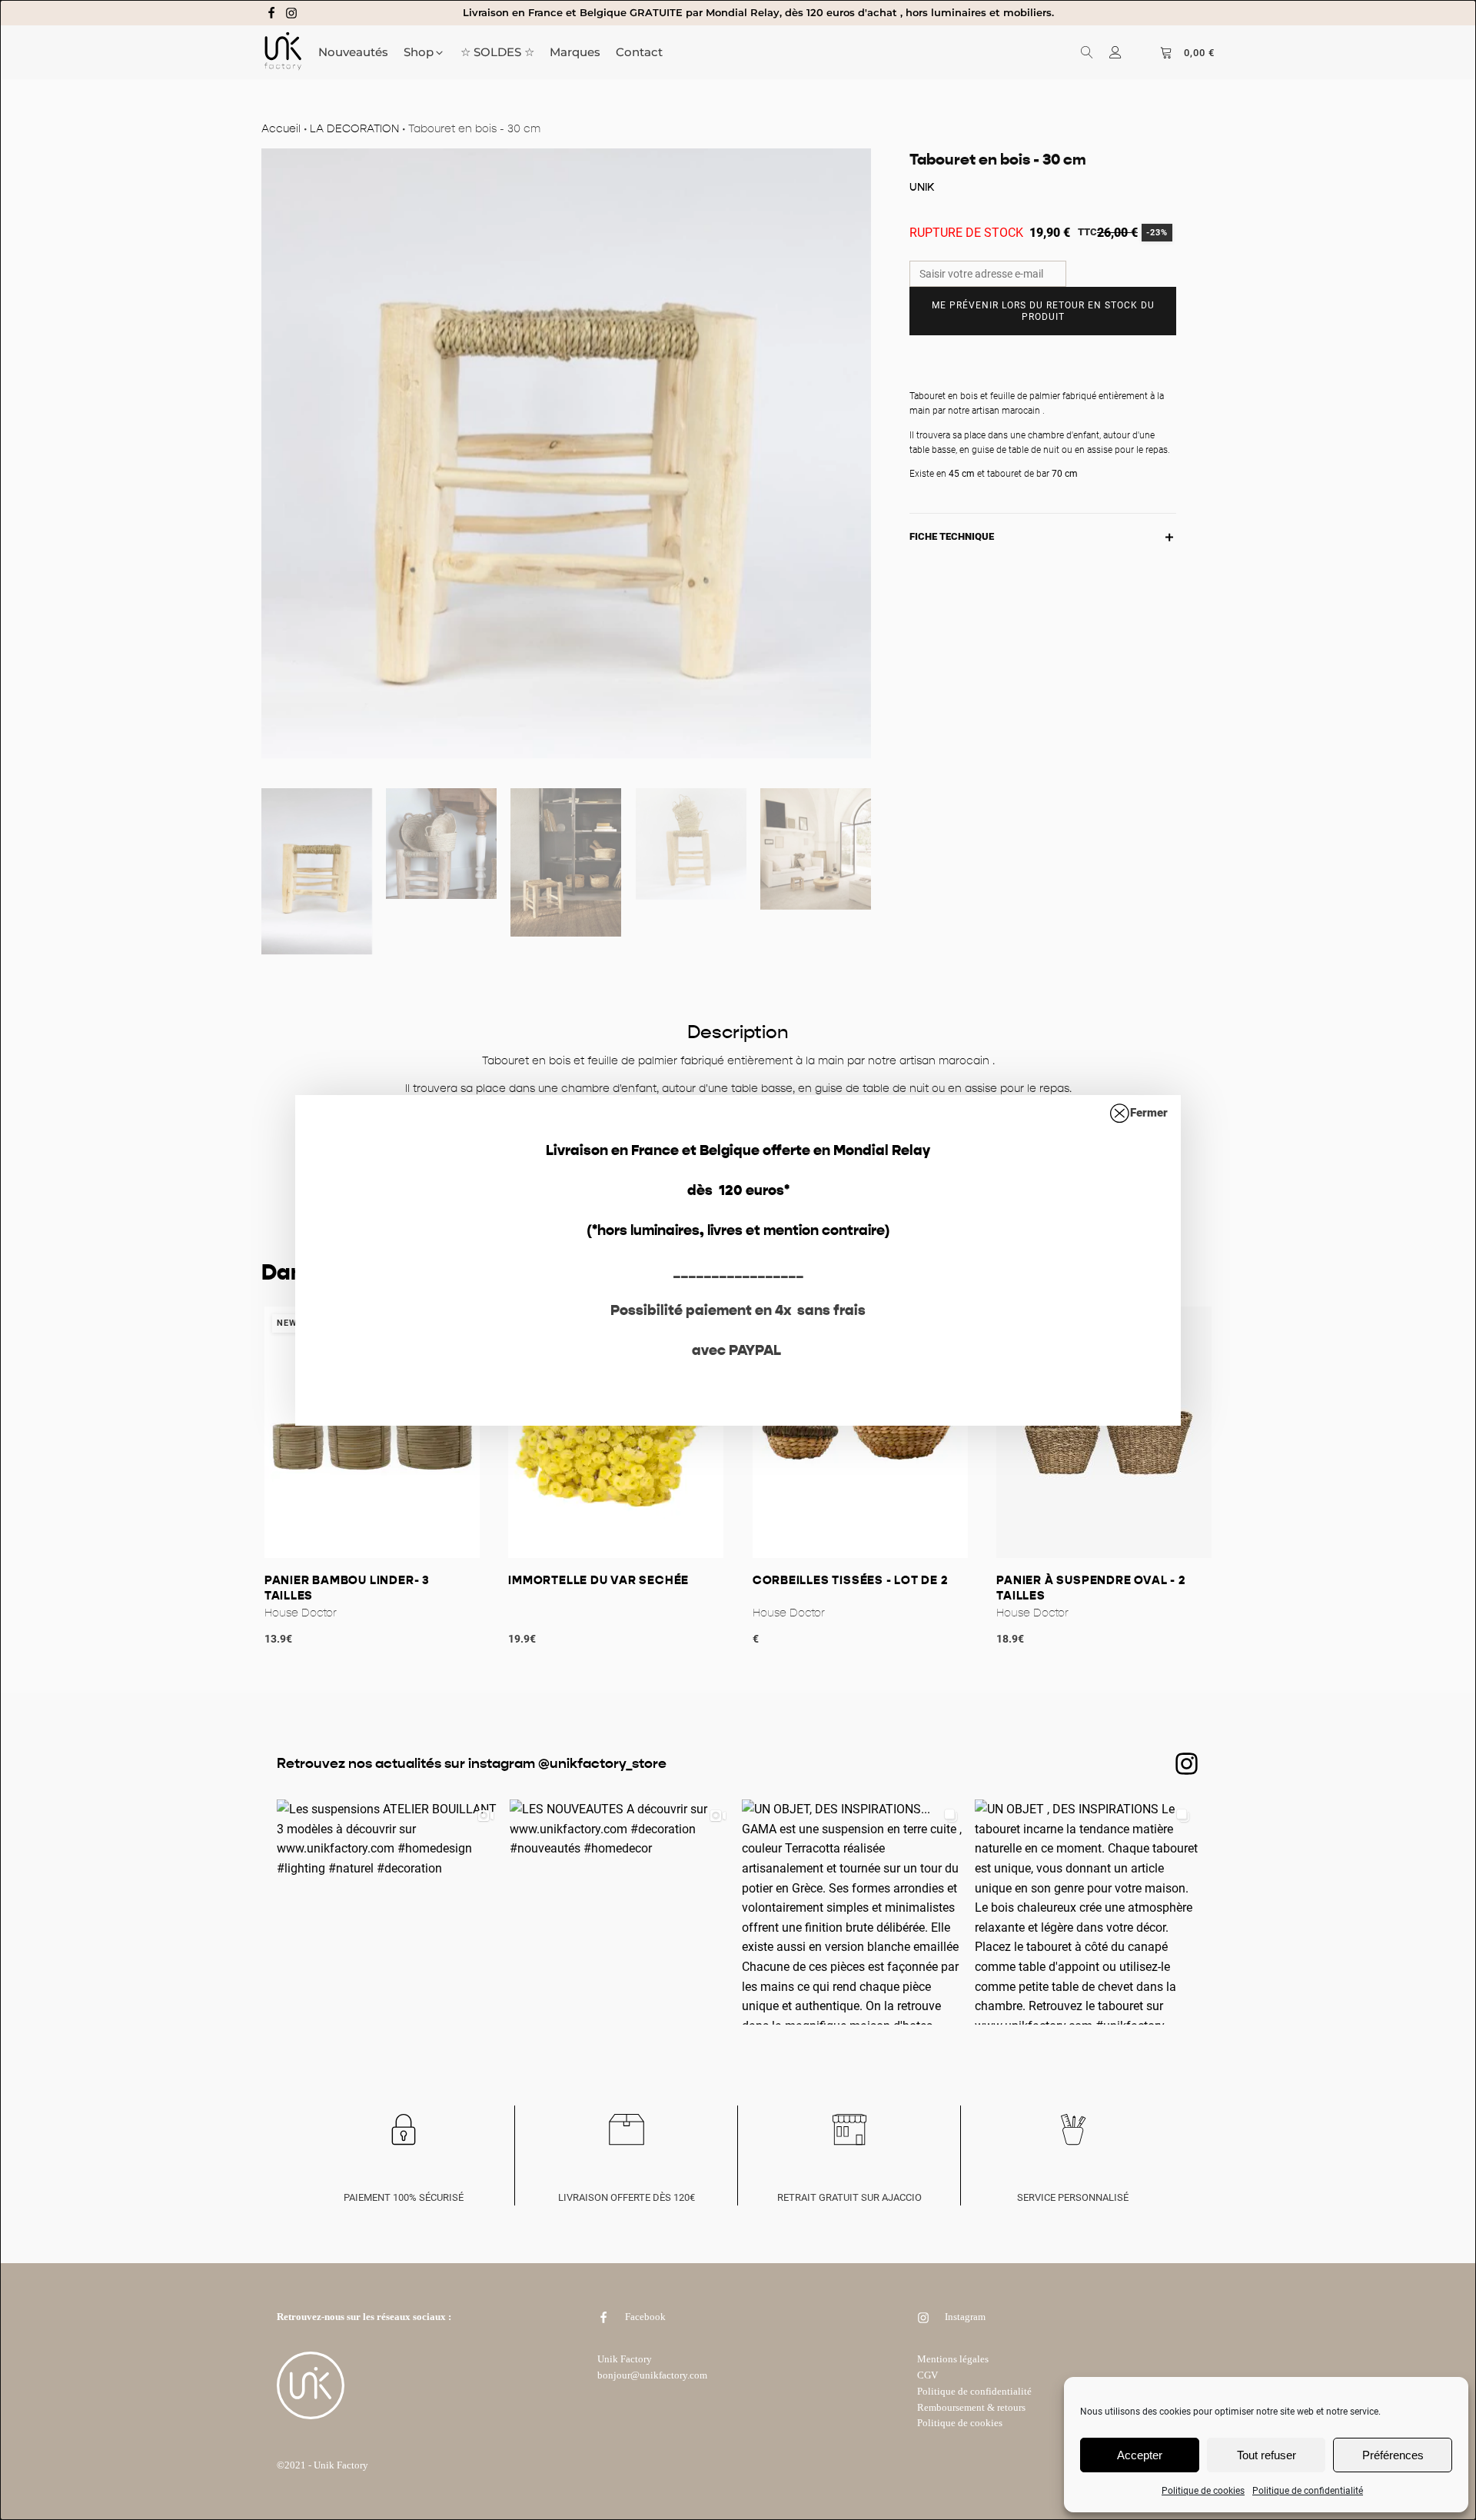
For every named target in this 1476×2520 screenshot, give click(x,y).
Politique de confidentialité (1308, 2491)
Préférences (1393, 2455)
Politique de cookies (1203, 2491)
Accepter (1140, 2455)
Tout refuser (1267, 2455)
